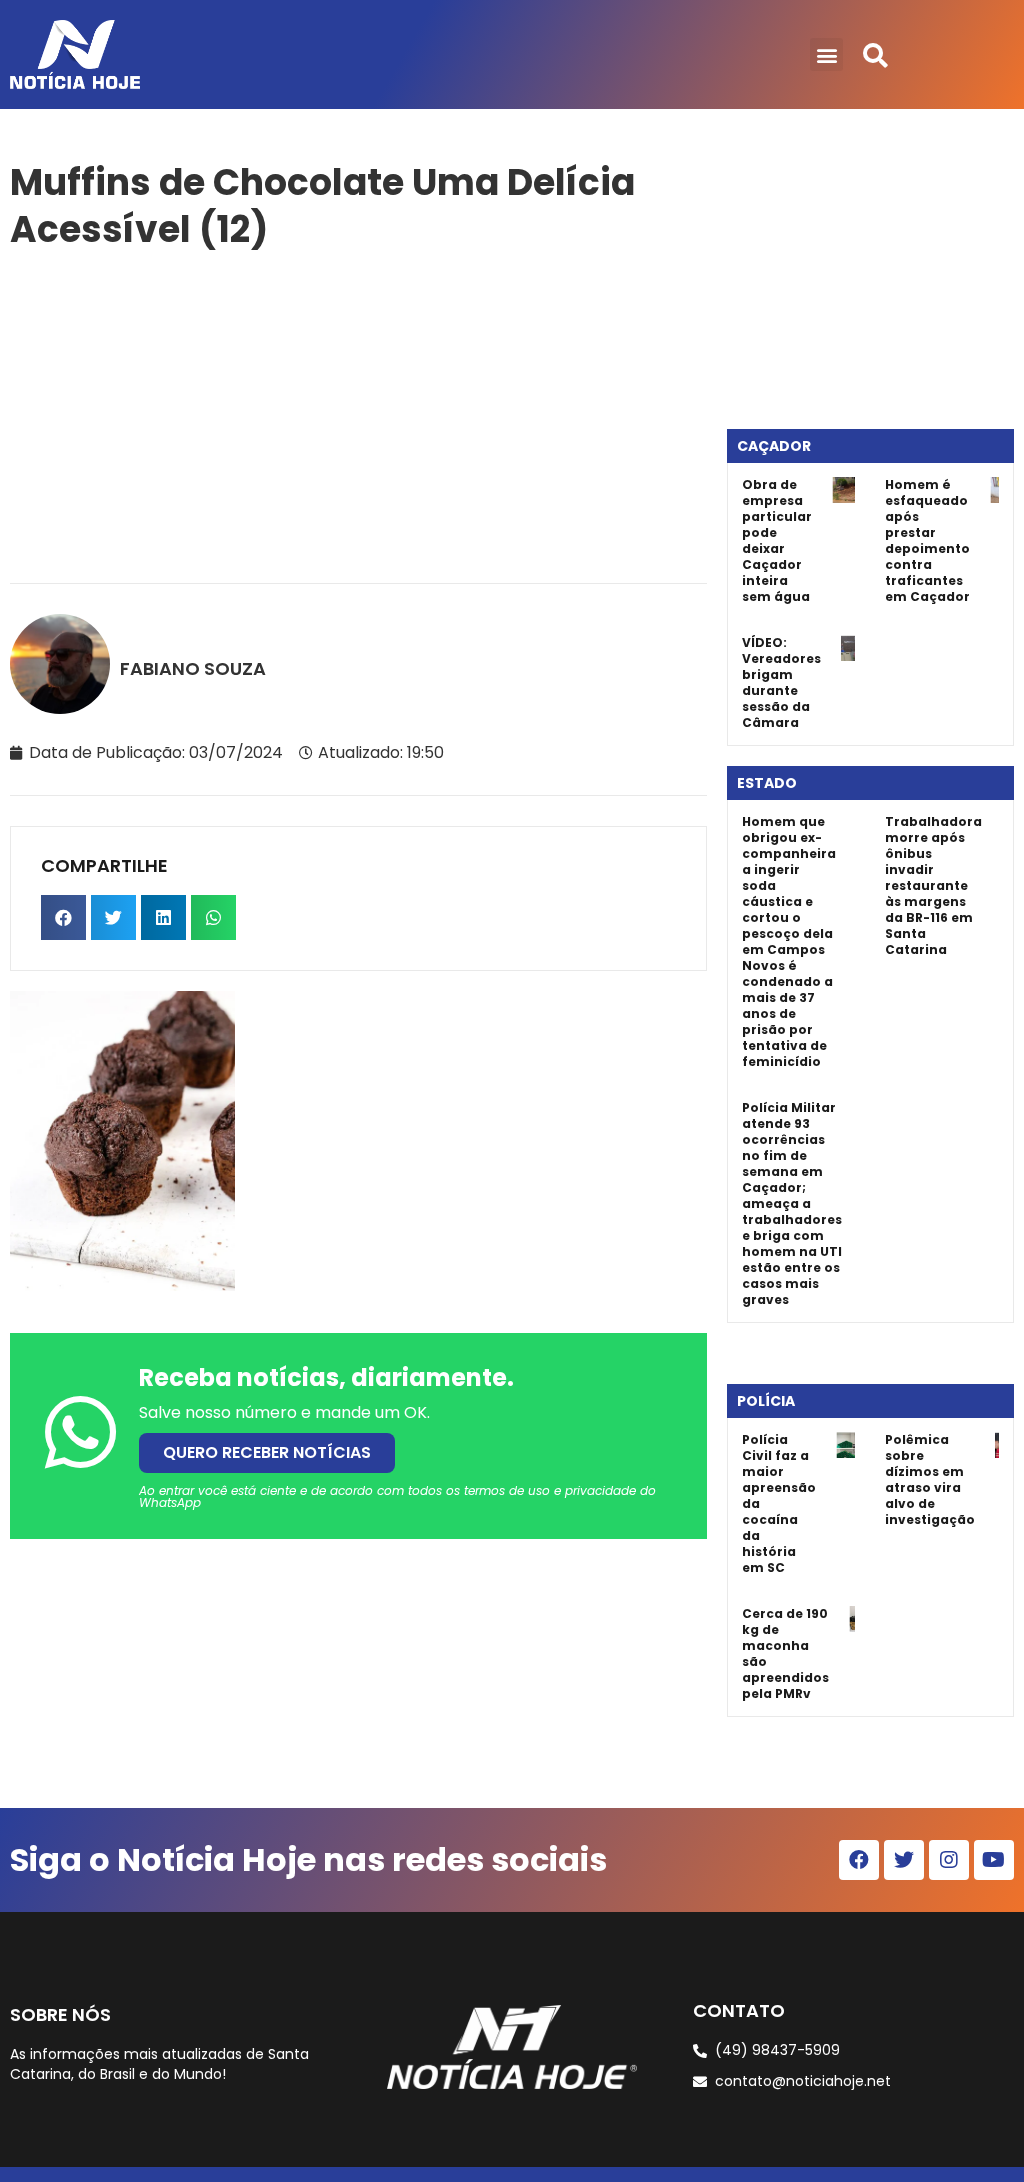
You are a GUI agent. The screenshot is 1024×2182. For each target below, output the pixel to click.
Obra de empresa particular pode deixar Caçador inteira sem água (777, 540)
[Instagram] (949, 1860)
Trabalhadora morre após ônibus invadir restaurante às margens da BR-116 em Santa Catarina (933, 885)
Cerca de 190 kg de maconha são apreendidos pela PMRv (785, 1653)
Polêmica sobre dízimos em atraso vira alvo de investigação (930, 1479)
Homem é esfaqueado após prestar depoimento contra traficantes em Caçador (927, 540)
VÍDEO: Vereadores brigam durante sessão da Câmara (781, 682)
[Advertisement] (358, 413)
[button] (826, 54)
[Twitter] (904, 1860)
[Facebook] (859, 1860)
